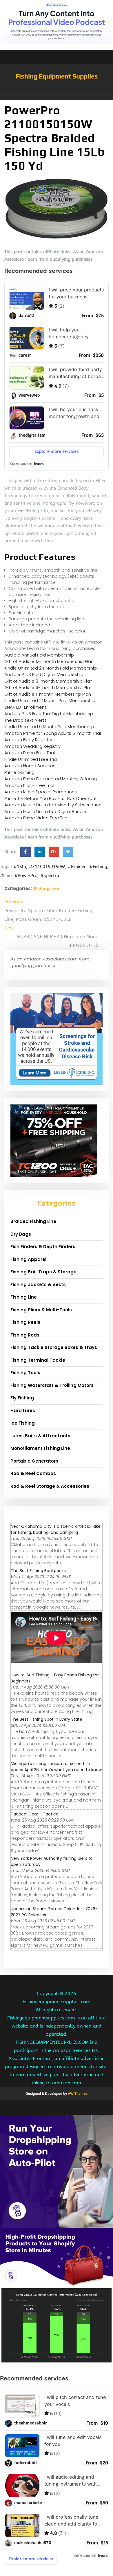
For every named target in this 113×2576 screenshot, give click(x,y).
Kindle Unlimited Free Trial (31, 759)
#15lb (20, 867)
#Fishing (98, 867)
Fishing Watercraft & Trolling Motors (52, 1385)
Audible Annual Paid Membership (39, 655)
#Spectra (50, 876)
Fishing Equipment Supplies (57, 76)
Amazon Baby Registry (28, 740)
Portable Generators (34, 1461)
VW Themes (77, 2094)
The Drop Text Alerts (25, 720)
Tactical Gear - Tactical (35, 1814)
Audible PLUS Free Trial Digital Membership (49, 713)
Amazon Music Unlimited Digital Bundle (45, 811)
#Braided (77, 867)
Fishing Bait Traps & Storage (43, 1272)
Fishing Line (47, 889)
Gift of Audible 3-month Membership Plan (48, 681)
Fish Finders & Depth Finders (43, 1247)
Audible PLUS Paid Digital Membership (44, 674)
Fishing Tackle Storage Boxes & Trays (54, 1347)
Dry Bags (21, 1234)
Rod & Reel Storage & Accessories (50, 1486)
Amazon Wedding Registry (32, 746)
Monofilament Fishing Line (40, 1448)
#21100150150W (47, 867)
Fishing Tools (25, 1373)
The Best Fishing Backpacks (38, 1571)
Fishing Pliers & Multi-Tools (41, 1310)
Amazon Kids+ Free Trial (29, 785)
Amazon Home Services (30, 766)
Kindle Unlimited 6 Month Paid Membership (49, 727)
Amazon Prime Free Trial (30, 753)
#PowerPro (26, 876)
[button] (57, 97)
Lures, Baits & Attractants (40, 1436)
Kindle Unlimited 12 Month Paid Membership (50, 700)
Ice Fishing (23, 1423)
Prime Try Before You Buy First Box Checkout (51, 798)
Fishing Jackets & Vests (38, 1285)
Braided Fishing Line (33, 1221)
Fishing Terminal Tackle (38, 1360)
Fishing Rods (25, 1335)
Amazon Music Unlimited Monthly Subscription (53, 805)
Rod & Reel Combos (33, 1473)
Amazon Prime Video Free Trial (36, 818)
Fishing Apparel (28, 1259)
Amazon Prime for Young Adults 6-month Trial (53, 733)
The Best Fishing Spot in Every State (47, 1719)
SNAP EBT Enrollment (25, 707)
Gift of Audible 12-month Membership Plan (49, 661)
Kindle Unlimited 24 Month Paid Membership (51, 668)
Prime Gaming (19, 772)
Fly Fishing (22, 1398)
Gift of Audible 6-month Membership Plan (48, 687)
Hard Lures (23, 1411)
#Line (6, 876)
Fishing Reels (25, 1322)
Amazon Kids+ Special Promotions (41, 792)
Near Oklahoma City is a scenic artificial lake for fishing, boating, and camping (56, 1529)
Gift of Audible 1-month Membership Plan (48, 694)
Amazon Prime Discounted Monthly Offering (51, 779)
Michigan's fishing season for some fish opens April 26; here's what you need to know (56, 1767)
